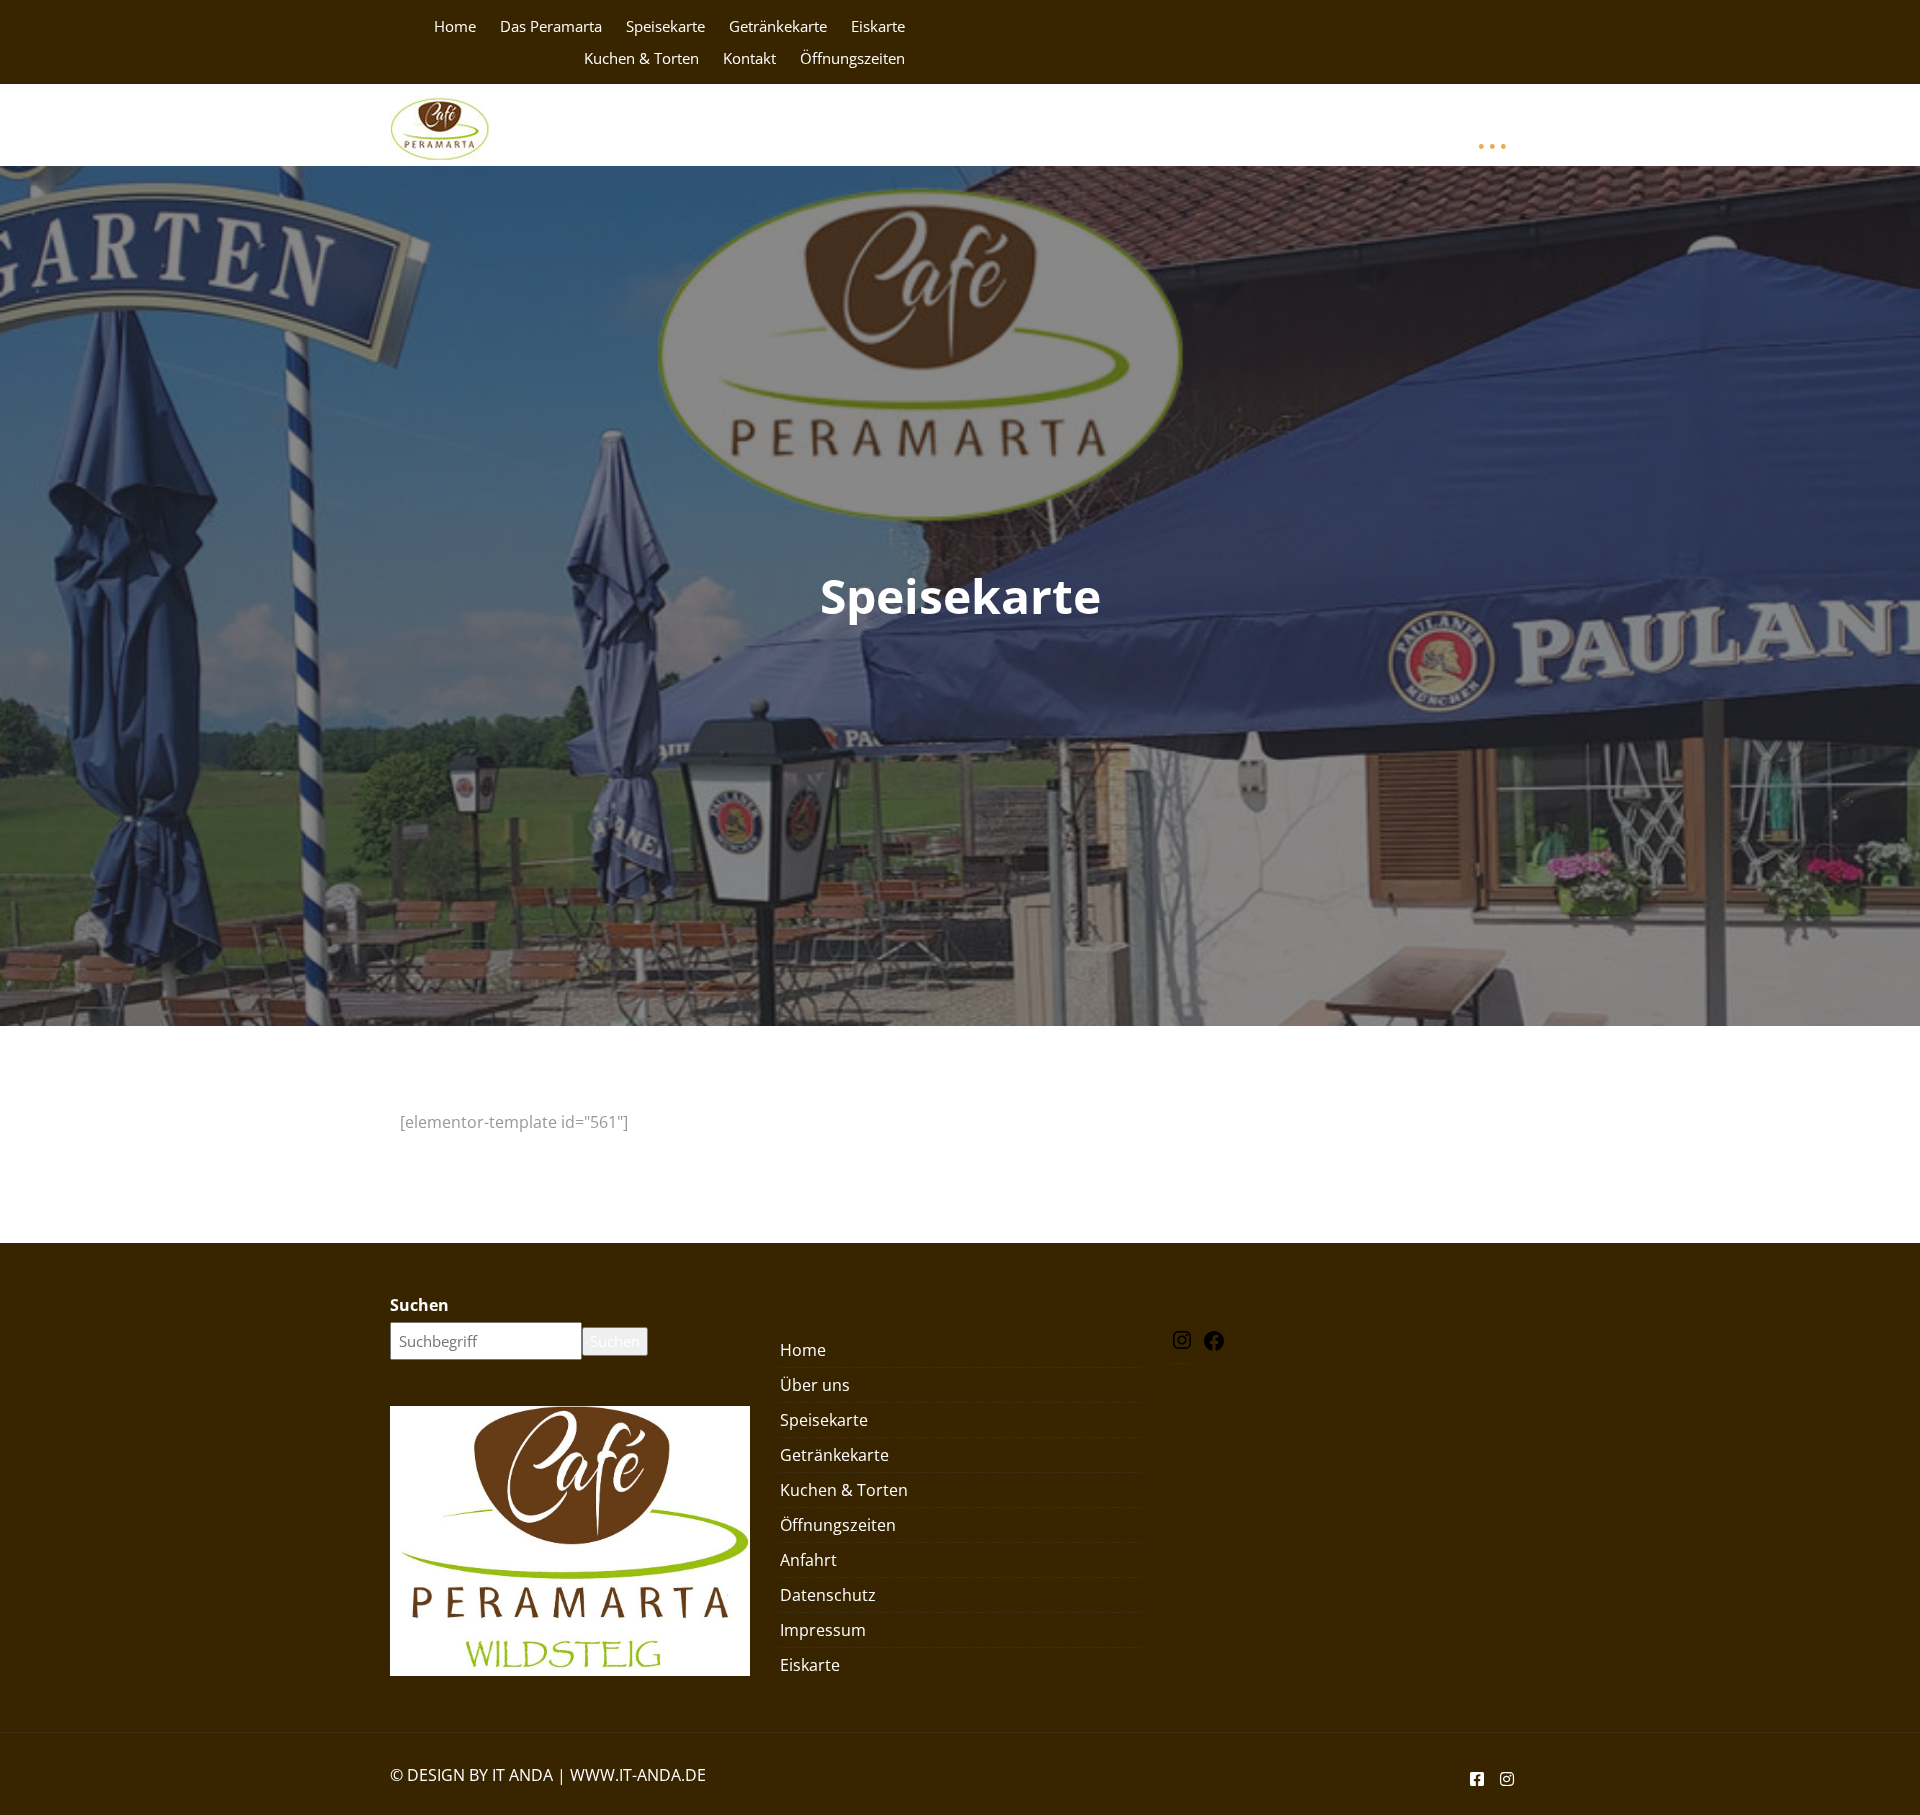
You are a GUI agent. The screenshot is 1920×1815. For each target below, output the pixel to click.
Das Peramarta (551, 26)
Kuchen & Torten (641, 58)
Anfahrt (1051, 125)
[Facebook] (1214, 1347)
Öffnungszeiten (852, 58)
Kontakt (749, 58)
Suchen (419, 1305)
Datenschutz (1141, 125)
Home (455, 26)
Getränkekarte (778, 26)
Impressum (1312, 125)
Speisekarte (665, 26)
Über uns (815, 1385)
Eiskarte (878, 26)
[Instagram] (1182, 1346)
